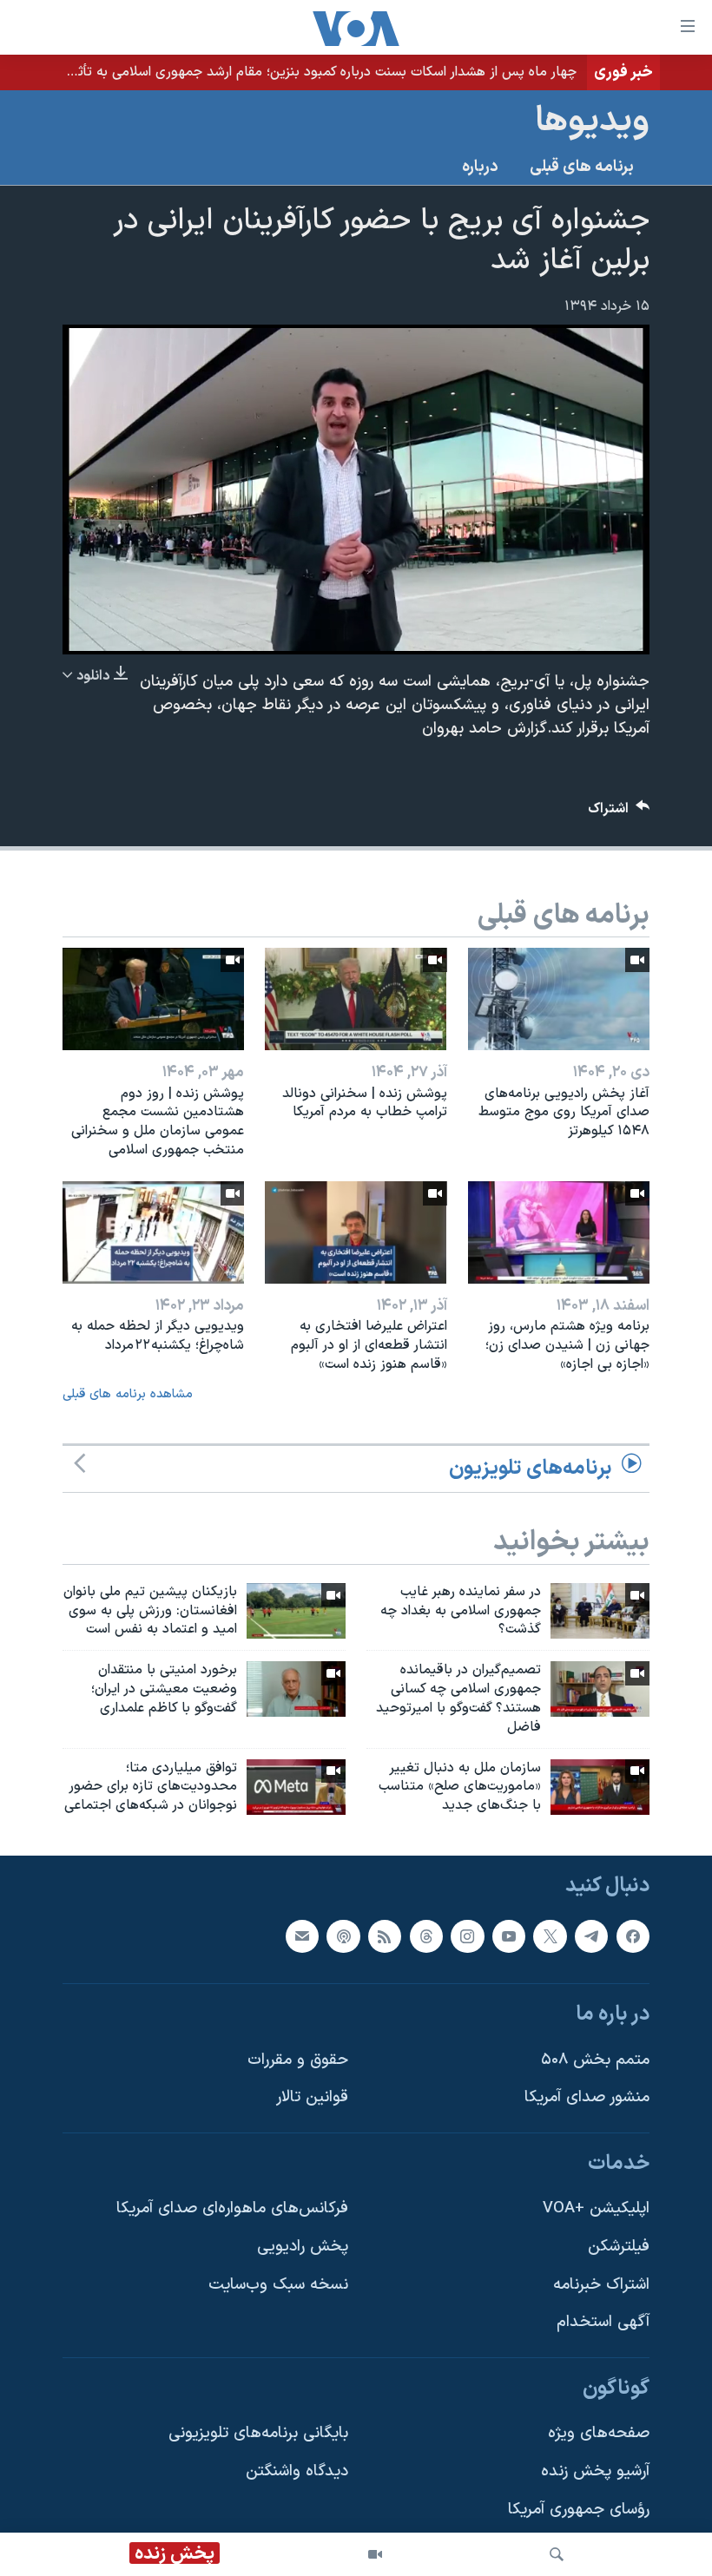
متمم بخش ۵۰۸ (595, 2060)
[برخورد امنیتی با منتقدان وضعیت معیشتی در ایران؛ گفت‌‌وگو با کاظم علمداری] (296, 1689)
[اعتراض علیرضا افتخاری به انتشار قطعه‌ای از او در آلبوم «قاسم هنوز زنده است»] (356, 1232)
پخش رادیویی (303, 2247)
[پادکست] (343, 1936)
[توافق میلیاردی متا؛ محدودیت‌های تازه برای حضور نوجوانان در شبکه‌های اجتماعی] (296, 1787)
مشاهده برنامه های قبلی (128, 1394)
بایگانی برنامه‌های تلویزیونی (258, 2434)
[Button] (619, 813)
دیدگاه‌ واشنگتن (297, 2471)
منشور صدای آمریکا (587, 2097)
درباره (480, 167)
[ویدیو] (375, 2554)
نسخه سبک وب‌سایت (278, 2285)
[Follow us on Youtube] (509, 1936)
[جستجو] (557, 2554)
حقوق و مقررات (298, 2060)
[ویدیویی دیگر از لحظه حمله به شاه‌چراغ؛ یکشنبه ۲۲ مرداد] (153, 1232)
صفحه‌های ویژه (599, 2434)
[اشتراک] (302, 1936)
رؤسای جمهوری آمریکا (579, 2510)
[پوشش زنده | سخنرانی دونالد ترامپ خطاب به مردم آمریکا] (356, 999)
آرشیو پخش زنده (595, 2471)
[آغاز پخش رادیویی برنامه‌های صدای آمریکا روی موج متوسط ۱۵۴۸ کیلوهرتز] (559, 999)
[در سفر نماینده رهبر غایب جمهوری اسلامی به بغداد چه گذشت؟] (600, 1611)
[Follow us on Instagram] (467, 1936)
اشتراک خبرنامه (601, 2285)
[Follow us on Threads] (426, 1936)
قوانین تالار (312, 2097)
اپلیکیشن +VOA (596, 2209)
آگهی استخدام (603, 2322)
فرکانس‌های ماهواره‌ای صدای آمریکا (232, 2209)
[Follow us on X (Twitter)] (550, 1936)
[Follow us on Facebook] (633, 1936)
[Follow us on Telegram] (591, 1936)
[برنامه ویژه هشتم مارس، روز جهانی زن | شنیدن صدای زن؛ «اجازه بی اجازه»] (559, 1232)
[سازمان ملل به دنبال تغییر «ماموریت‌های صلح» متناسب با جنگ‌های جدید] (600, 1787)
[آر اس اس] (385, 1936)
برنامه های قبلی (582, 167)
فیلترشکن (619, 2247)
